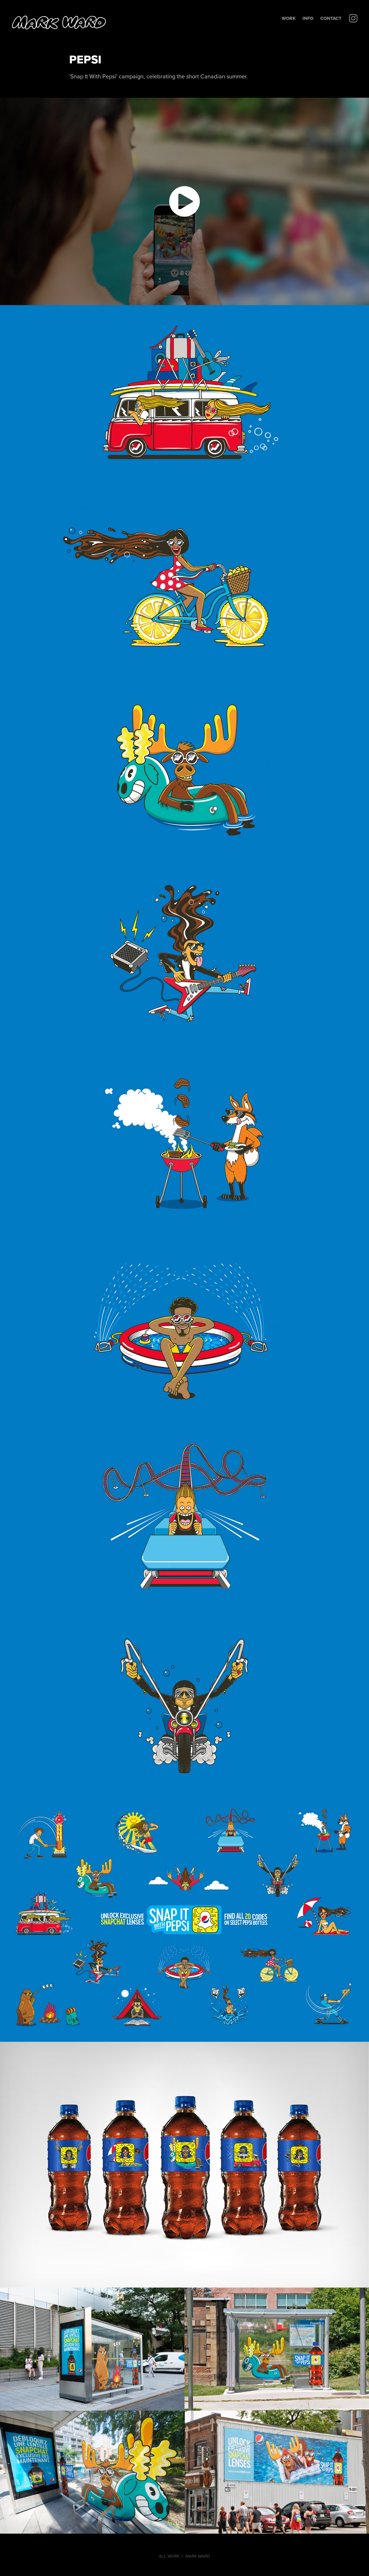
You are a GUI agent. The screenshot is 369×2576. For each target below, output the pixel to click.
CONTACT (331, 18)
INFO (308, 18)
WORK (289, 18)
